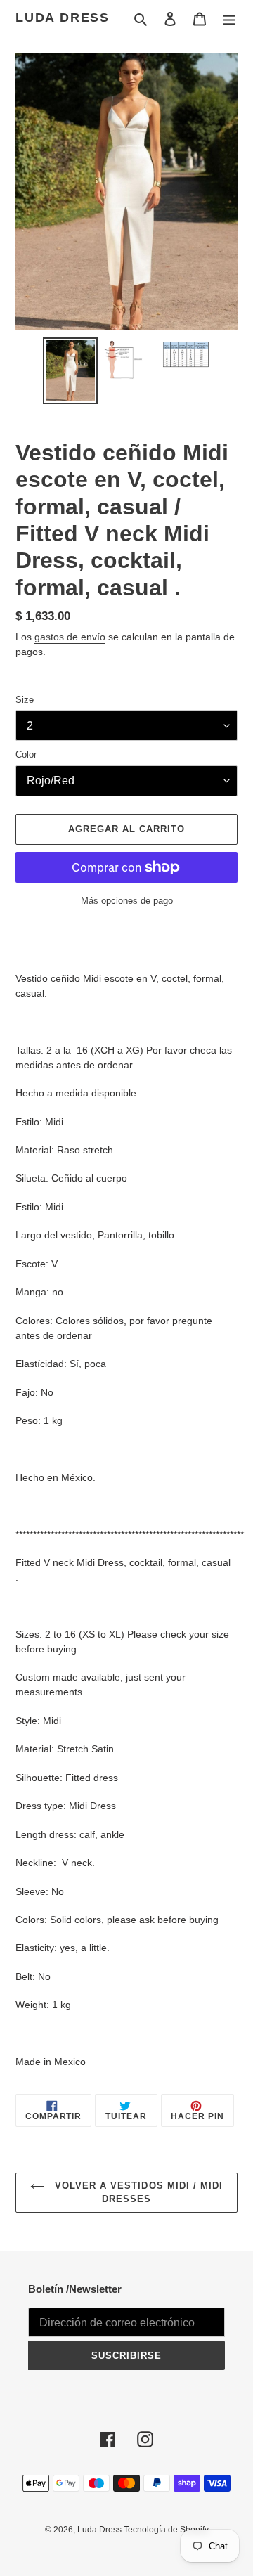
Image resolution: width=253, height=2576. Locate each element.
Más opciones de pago (127, 901)
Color (26, 755)
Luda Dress (63, 18)
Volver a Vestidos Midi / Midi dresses (137, 2193)
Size (25, 700)
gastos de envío (70, 637)
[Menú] (229, 19)
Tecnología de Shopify (166, 2530)
